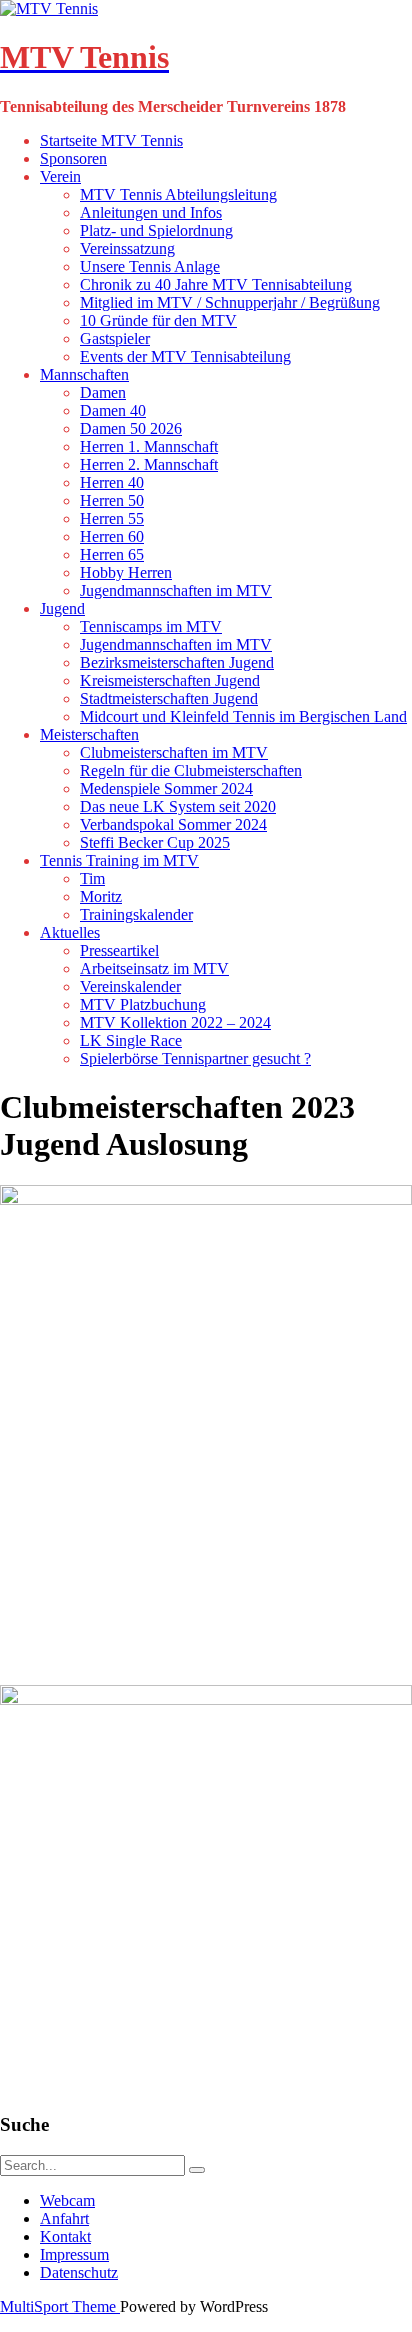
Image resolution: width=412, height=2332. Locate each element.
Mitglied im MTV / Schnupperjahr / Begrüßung (230, 302)
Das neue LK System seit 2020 (178, 806)
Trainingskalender (136, 914)
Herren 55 (112, 518)
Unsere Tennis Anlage (150, 266)
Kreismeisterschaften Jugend (170, 680)
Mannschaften (84, 374)
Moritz (101, 896)
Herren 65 (112, 554)
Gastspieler (115, 338)
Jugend (62, 608)
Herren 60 (112, 536)
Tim (92, 878)
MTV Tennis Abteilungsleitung (178, 194)
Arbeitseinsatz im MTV (154, 968)
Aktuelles (70, 932)
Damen (103, 392)
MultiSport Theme (60, 2306)
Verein (60, 176)
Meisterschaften (89, 734)
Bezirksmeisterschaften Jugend (177, 662)
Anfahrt (64, 2218)
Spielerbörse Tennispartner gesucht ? (195, 1058)
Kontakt (65, 2236)
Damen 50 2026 (131, 428)
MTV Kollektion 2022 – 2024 (175, 1022)
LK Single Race (131, 1040)
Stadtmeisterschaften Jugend (169, 698)
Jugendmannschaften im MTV (176, 590)
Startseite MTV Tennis (111, 140)
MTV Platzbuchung (143, 1004)
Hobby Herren (126, 572)
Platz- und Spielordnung (156, 230)
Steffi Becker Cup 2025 (155, 842)
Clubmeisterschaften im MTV (174, 752)
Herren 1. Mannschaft (149, 446)
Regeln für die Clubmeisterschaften (191, 770)
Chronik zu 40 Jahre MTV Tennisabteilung (216, 284)
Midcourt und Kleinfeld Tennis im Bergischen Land (243, 716)
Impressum (74, 2254)
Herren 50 (112, 500)
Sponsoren (73, 158)
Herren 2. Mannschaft (149, 464)
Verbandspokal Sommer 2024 (173, 824)
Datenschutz (79, 2272)
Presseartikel (119, 950)
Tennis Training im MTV (119, 860)
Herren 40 (112, 482)
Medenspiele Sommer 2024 (166, 788)
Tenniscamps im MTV (151, 626)
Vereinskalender (130, 986)
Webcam (67, 2200)
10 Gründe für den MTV (158, 320)
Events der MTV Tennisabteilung (185, 356)
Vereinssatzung (127, 248)
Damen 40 (113, 410)
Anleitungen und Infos (151, 212)
